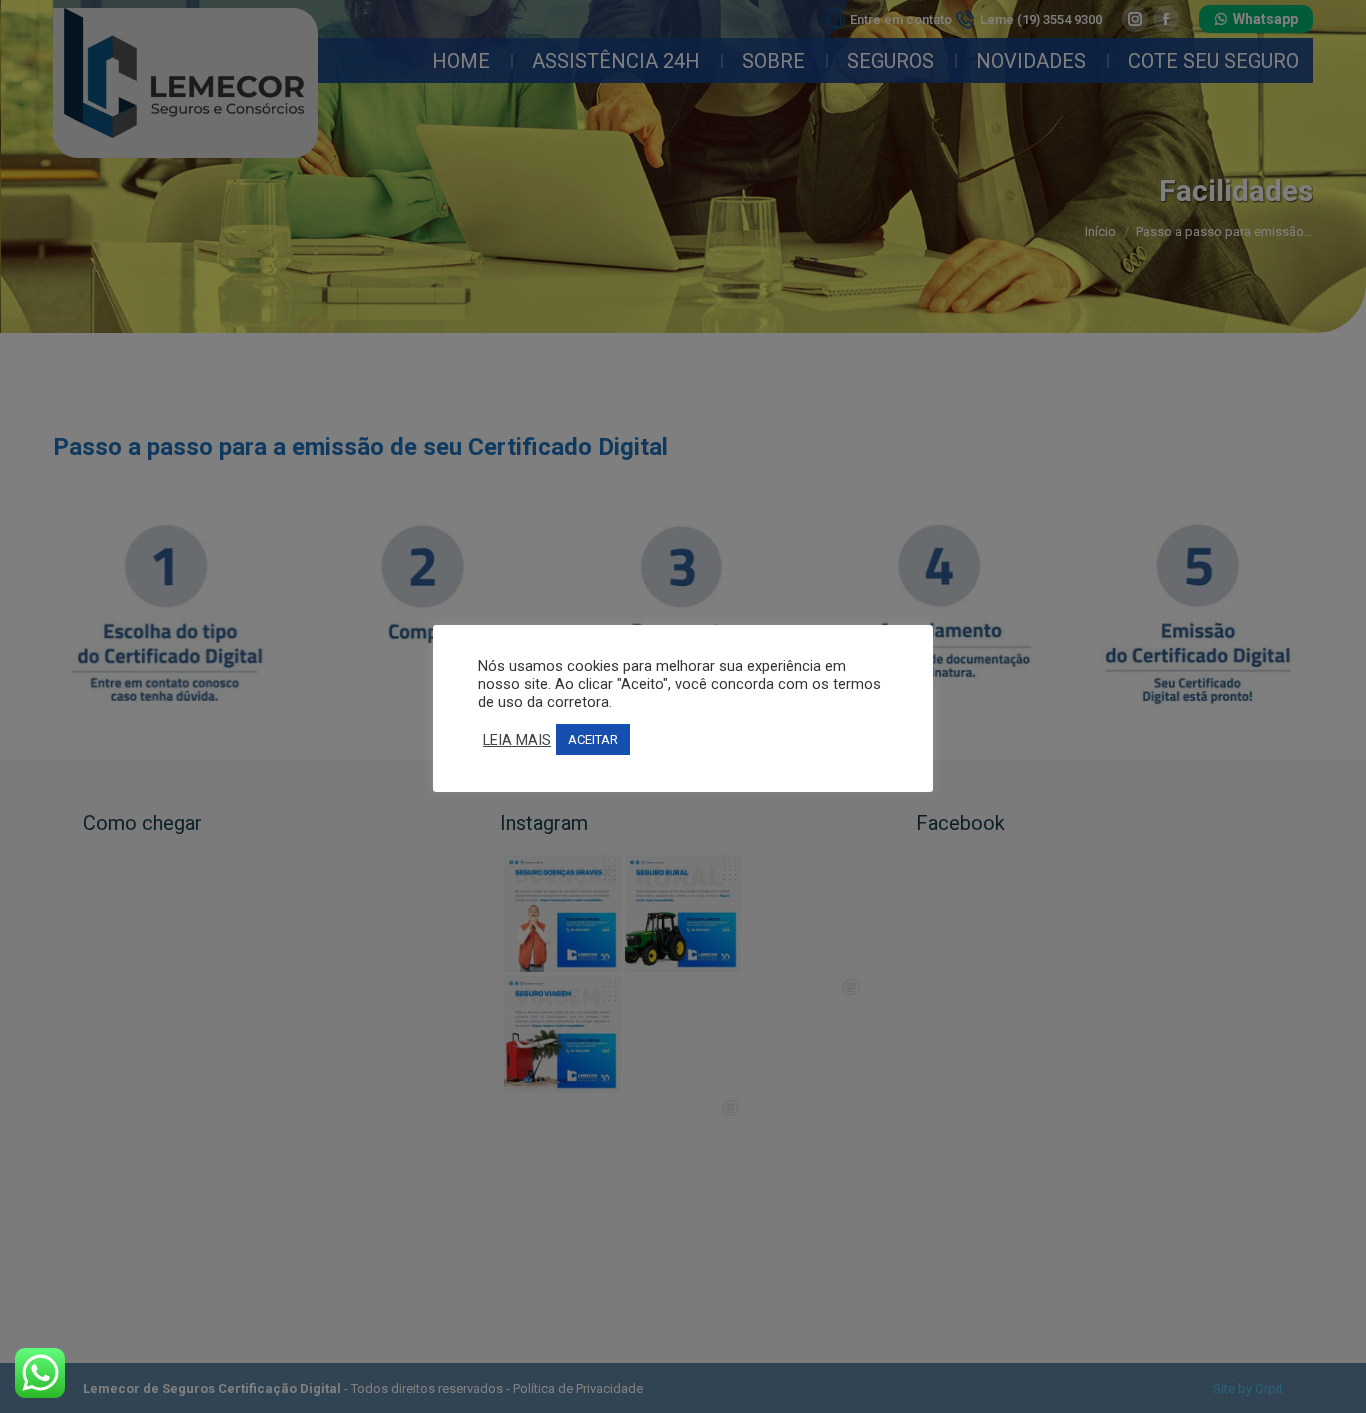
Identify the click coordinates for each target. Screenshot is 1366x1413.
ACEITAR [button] (593, 739)
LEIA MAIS (517, 740)
